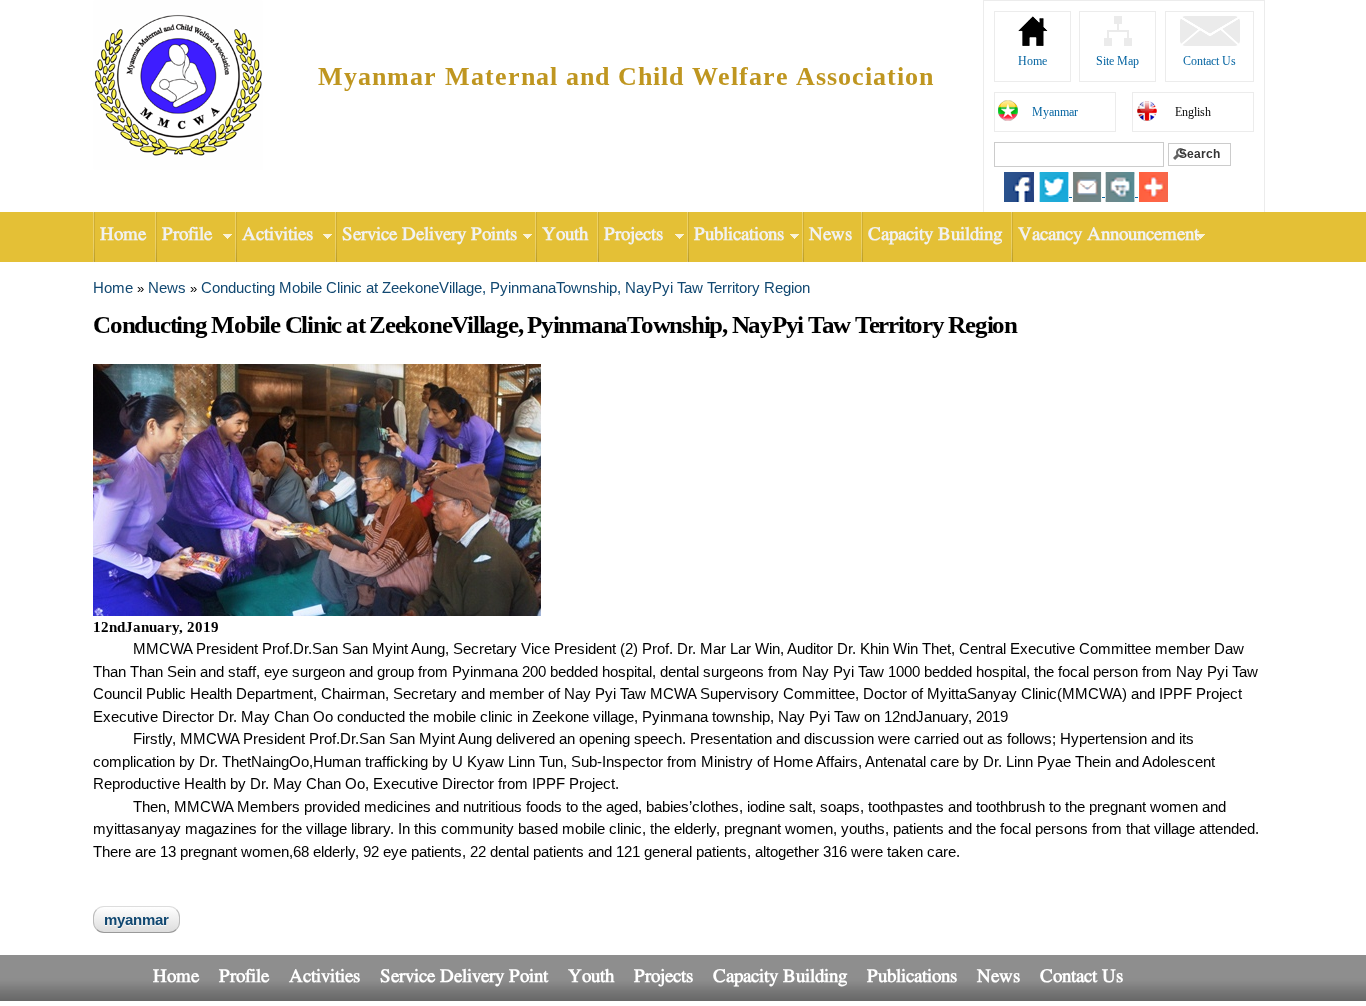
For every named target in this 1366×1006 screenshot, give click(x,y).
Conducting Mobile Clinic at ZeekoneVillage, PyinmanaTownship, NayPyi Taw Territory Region (505, 287)
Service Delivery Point (464, 977)
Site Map (1117, 61)
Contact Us (1209, 61)
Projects (630, 236)
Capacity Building (935, 235)
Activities (274, 236)
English (1193, 112)
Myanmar (1055, 112)
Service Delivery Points (426, 236)
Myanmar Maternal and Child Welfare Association (626, 76)
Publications (735, 236)
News (830, 235)
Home (1032, 61)
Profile (183, 236)
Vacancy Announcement (1105, 236)
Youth (565, 235)
